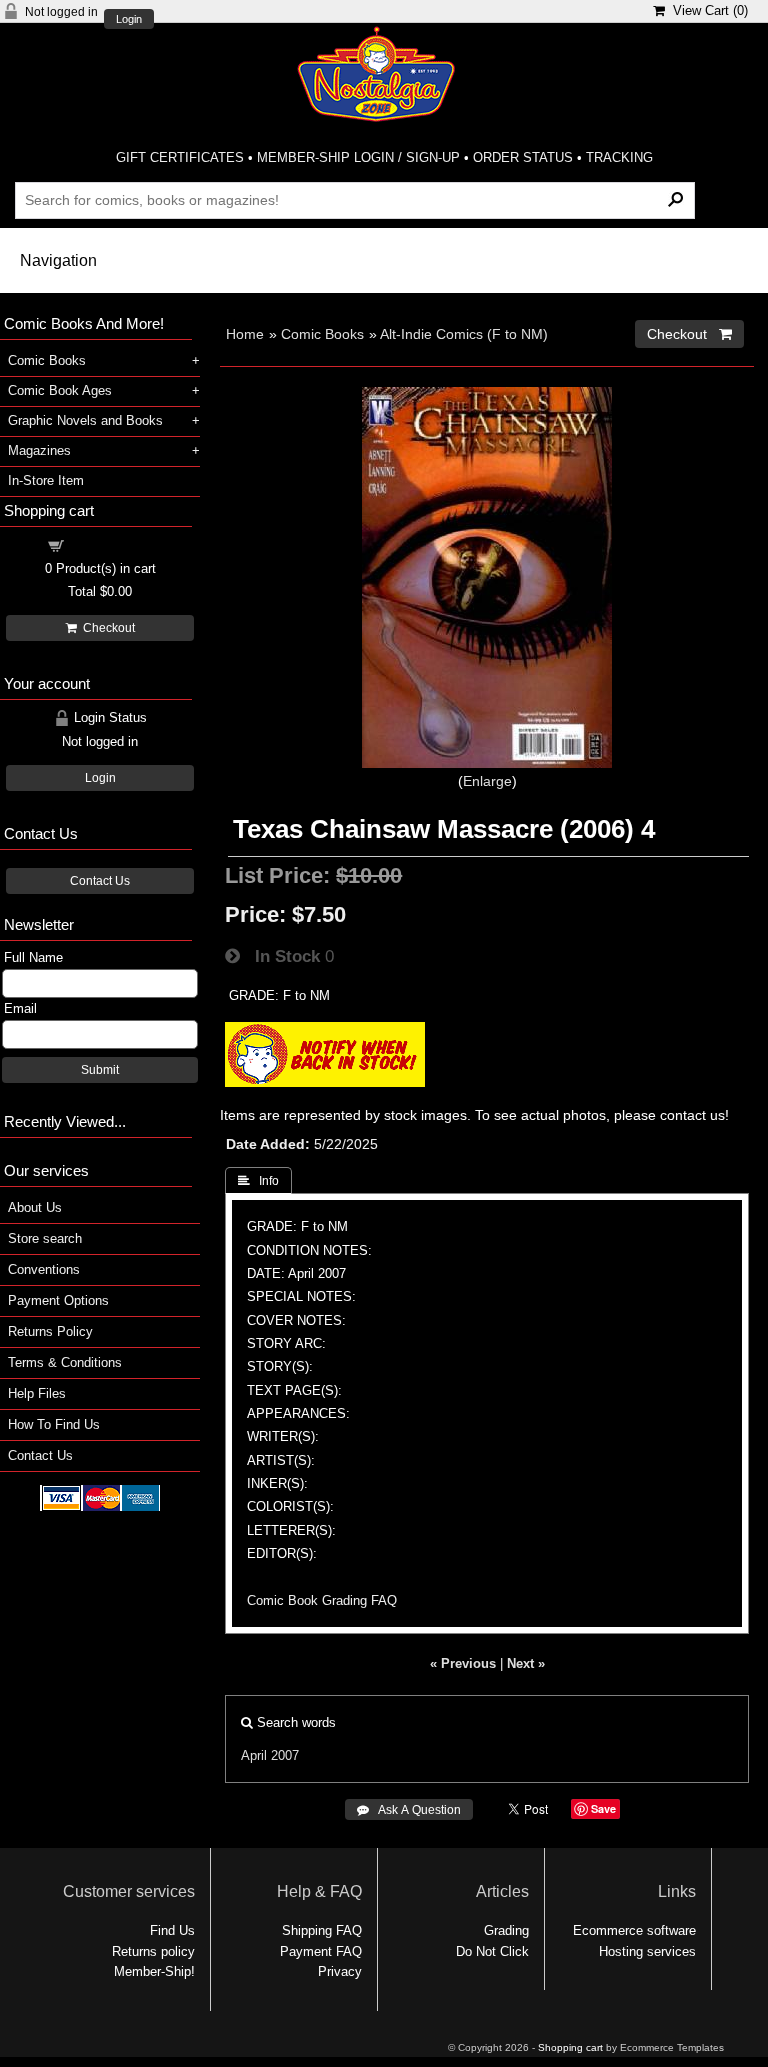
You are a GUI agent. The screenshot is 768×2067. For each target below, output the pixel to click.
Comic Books (322, 334)
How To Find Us (54, 1424)
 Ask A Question (409, 1810)
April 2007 (270, 1755)
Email (20, 1008)
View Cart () (706, 10)
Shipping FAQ (322, 1930)
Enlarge (487, 781)
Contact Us (100, 881)
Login (129, 19)
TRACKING (619, 157)
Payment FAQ (321, 1951)
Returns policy (153, 1951)
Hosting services (647, 1951)
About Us (35, 1207)
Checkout (106, 628)
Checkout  (689, 334)
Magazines (39, 450)
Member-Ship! (154, 1971)
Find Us (172, 1930)
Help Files (37, 1393)
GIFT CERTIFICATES (180, 157)
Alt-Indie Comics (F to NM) (464, 334)
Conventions (44, 1269)
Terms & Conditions (65, 1362)
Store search (45, 1238)
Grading (506, 1930)
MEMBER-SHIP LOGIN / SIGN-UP (358, 157)
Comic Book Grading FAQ (322, 1600)
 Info (258, 1181)
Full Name (33, 957)
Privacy (340, 1971)
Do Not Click (492, 1951)
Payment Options (58, 1300)
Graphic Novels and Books (85, 420)
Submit (100, 1070)
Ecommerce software (634, 1930)
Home (245, 334)
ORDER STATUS (523, 157)
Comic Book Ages (60, 390)
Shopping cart (112, 544)
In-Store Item (46, 480)
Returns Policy (50, 1331)
